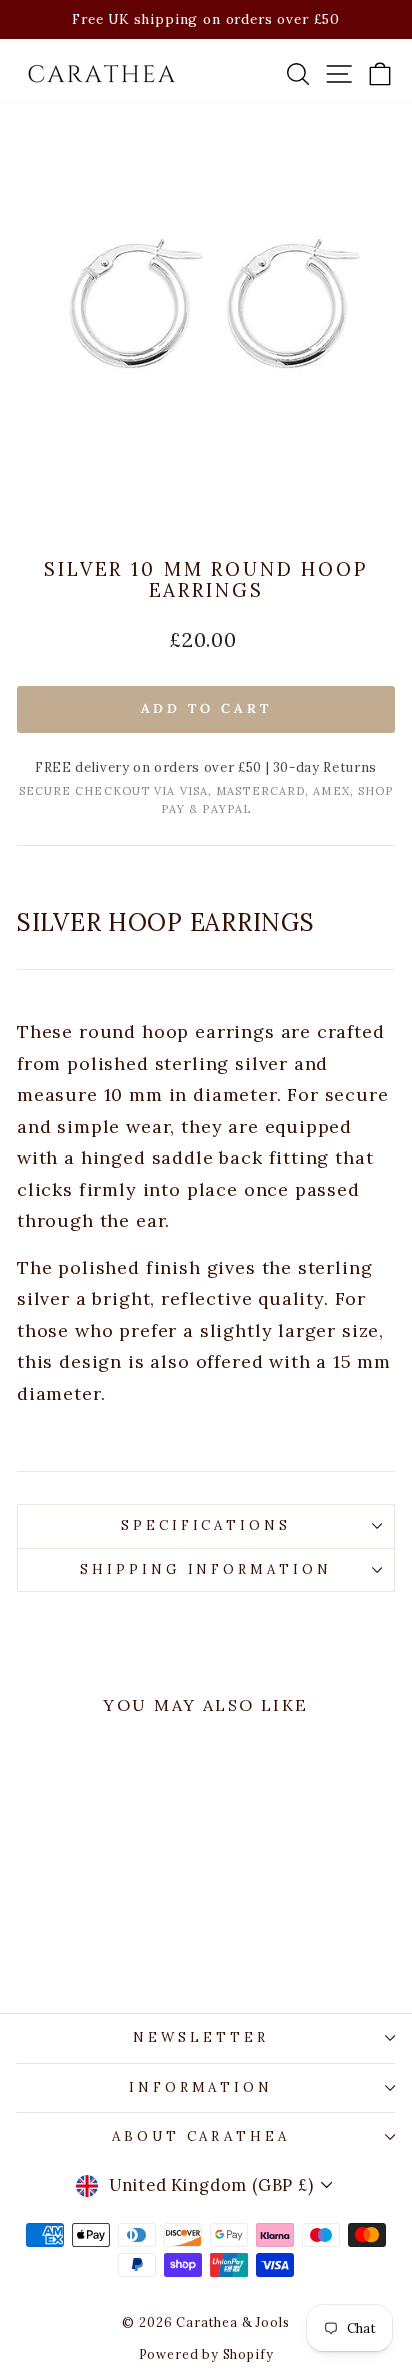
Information (201, 2087)
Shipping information (206, 1569)
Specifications (206, 1525)
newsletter (201, 2037)
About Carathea (201, 2136)
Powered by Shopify (206, 2354)
